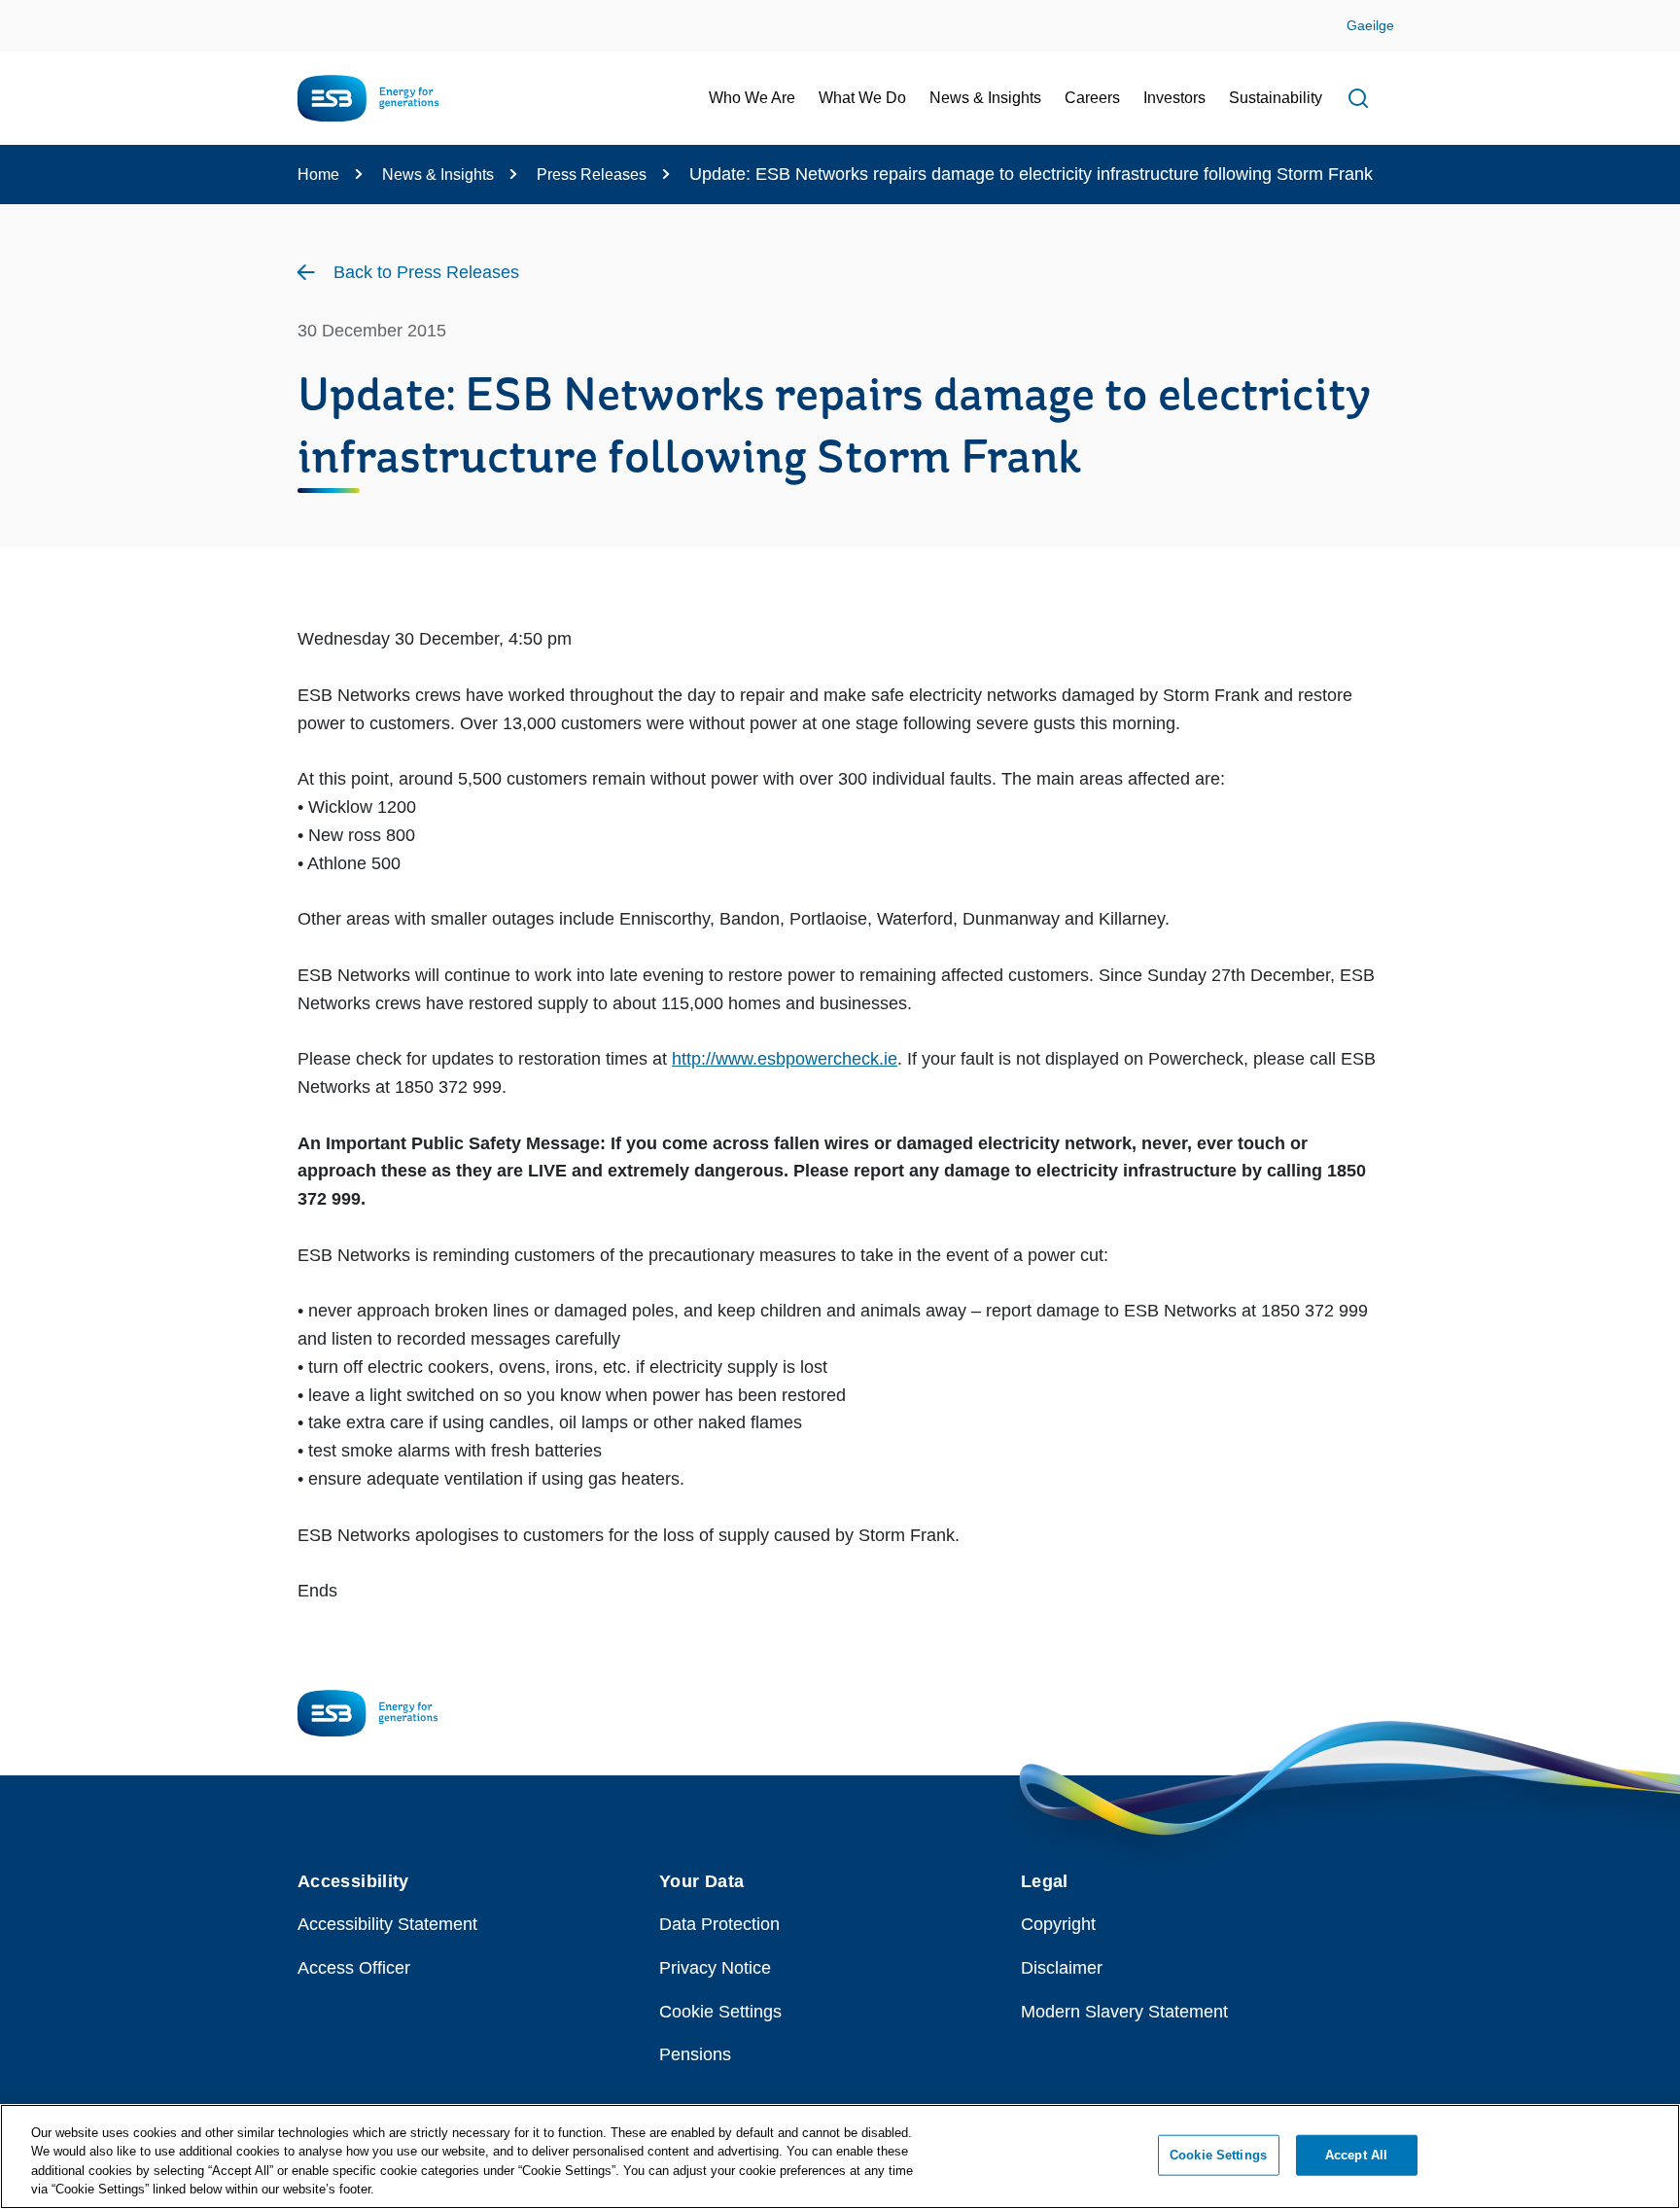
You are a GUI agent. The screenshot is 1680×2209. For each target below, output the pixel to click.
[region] (840, 2156)
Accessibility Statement (387, 1924)
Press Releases (592, 175)
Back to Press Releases (426, 272)
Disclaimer (1062, 1968)
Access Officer (354, 1968)
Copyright (1058, 1924)
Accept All (1356, 2155)
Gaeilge (1370, 25)
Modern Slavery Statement (1124, 2012)
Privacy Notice (715, 1968)
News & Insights (438, 175)
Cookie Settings (720, 2012)
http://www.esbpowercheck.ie (785, 1059)
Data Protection (719, 1924)
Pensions (695, 2054)
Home (318, 175)
